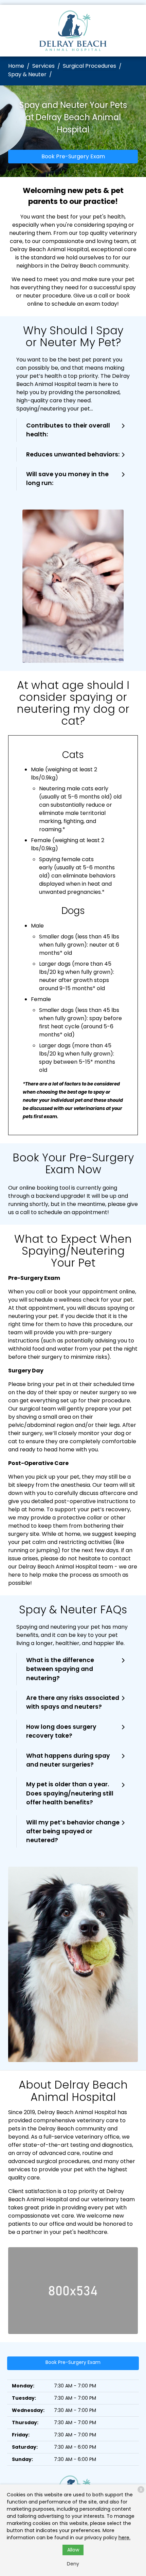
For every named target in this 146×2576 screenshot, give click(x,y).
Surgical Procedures (89, 66)
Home (16, 66)
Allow (73, 2550)
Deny (73, 2564)
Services (43, 66)
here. (124, 2538)
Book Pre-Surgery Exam (73, 156)
